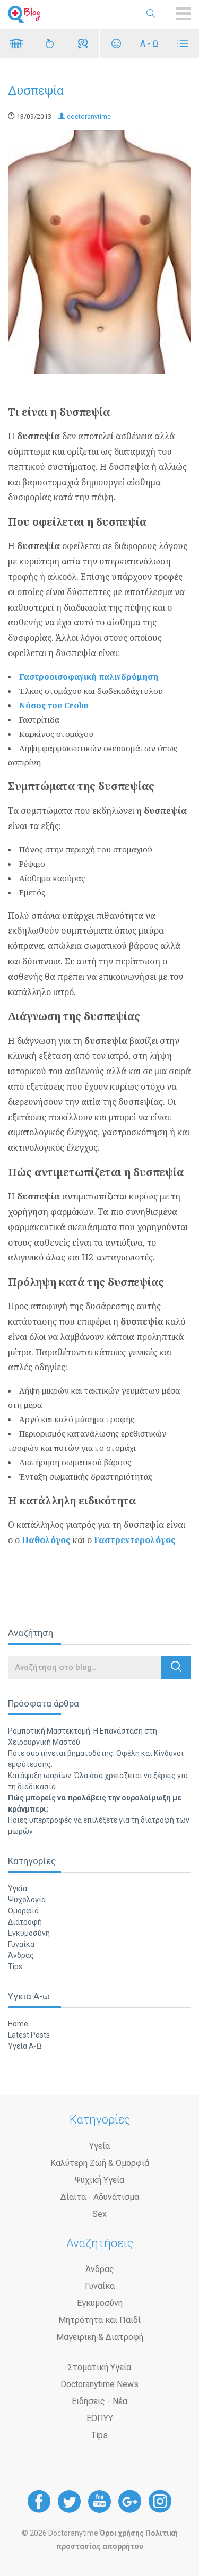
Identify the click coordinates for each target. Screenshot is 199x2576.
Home (18, 2024)
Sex (99, 2214)
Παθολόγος (47, 1540)
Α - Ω (149, 44)
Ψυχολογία (27, 1900)
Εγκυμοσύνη (29, 1933)
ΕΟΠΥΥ (100, 2418)
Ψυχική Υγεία (99, 2180)
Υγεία (18, 1889)
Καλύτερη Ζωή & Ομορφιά (100, 2163)
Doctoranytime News (99, 2384)
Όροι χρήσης (122, 2533)
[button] (176, 1668)
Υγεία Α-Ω (25, 2046)
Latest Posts (29, 2035)
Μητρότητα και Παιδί (99, 2320)
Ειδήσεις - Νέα (99, 2401)
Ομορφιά (23, 1911)
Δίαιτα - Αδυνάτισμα (100, 2197)
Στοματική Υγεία (99, 2367)
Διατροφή (25, 1922)
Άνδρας (21, 1955)
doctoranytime (88, 116)
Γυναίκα (21, 1944)
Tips (15, 1966)
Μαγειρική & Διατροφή (100, 2337)
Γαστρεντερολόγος (135, 1540)
